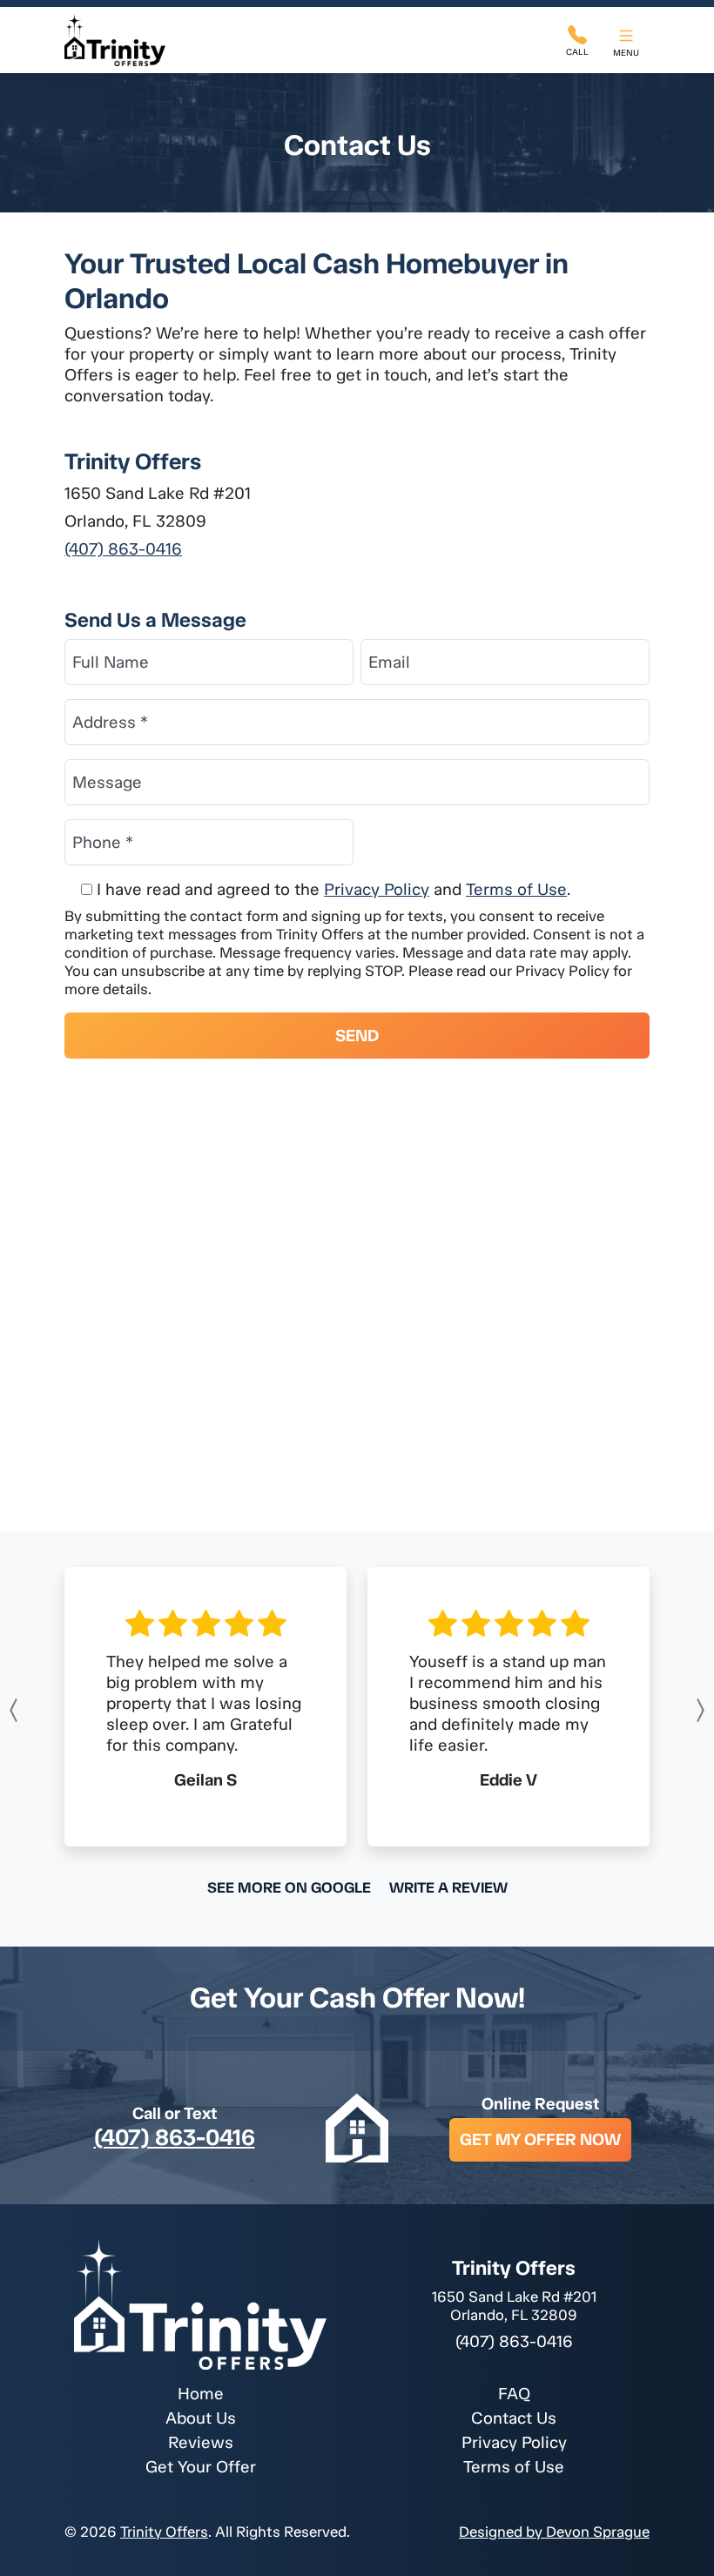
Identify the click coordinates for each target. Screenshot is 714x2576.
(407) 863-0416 (123, 549)
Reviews (201, 2442)
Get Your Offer (201, 2467)
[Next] (660, 1710)
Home (201, 2394)
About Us (201, 2418)
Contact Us (514, 2418)
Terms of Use (516, 889)
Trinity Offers (164, 2532)
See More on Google (289, 1887)
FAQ (514, 2394)
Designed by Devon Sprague (554, 2532)
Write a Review (448, 1887)
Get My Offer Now (540, 2139)
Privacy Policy (377, 889)
